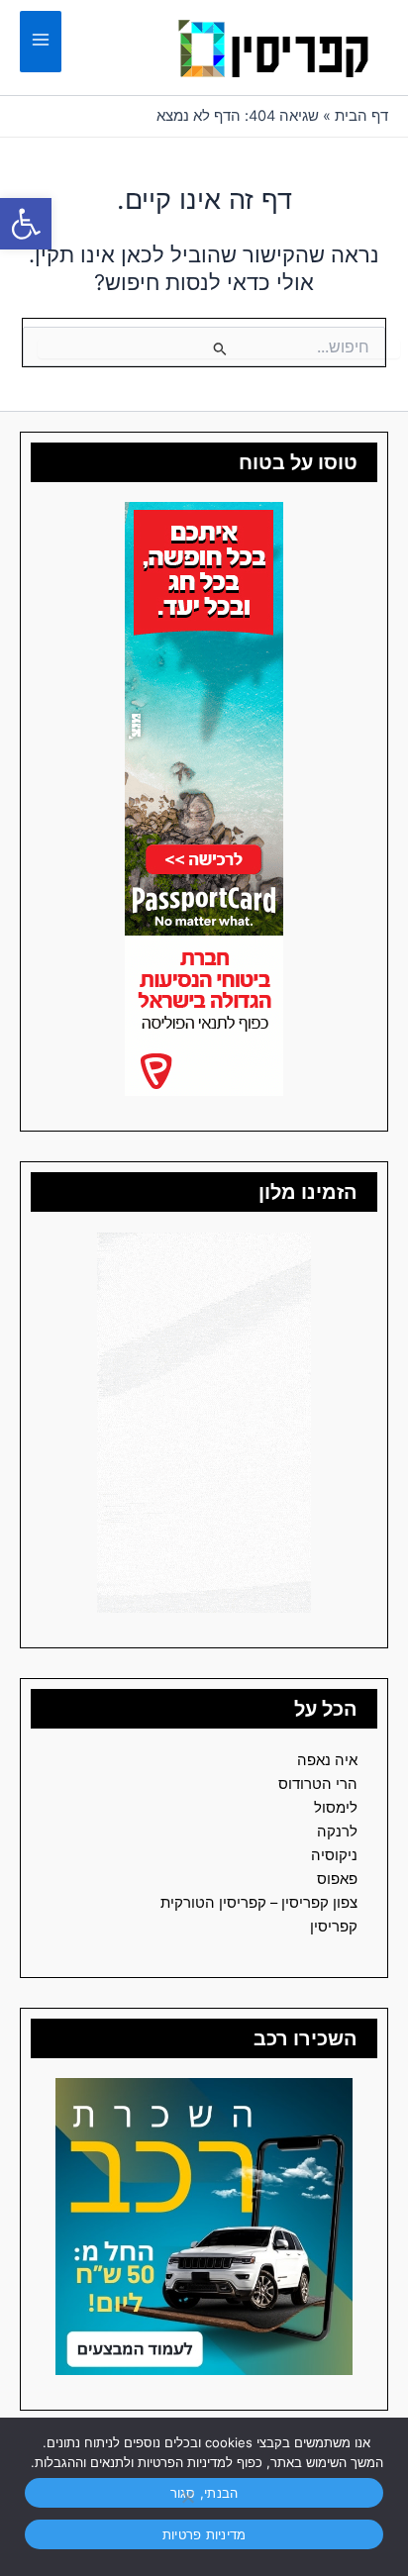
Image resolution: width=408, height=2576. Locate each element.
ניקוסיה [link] (334, 1855)
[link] (26, 224)
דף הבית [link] (361, 116)
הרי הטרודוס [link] (318, 1784)
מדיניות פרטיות (204, 2534)
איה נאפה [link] (327, 1760)
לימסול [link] (336, 1808)
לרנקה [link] (337, 1832)
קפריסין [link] (334, 1927)
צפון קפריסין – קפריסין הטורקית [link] (259, 1903)
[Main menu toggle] (41, 42)
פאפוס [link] (337, 1879)
